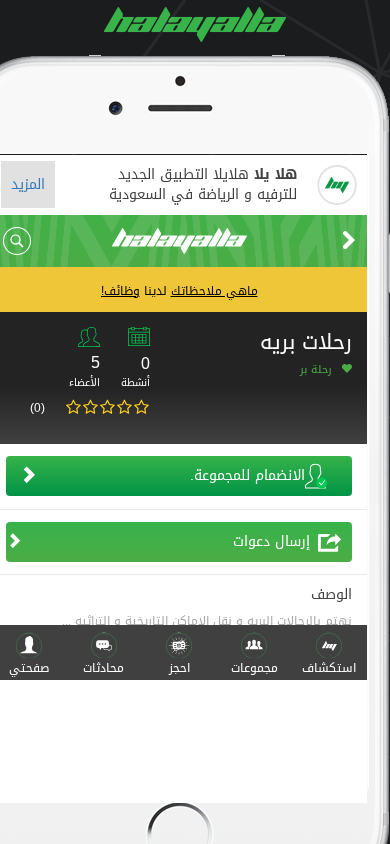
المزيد (28, 184)
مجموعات (254, 668)
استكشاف (329, 668)
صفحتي (29, 668)
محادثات (103, 668)
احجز (179, 668)
